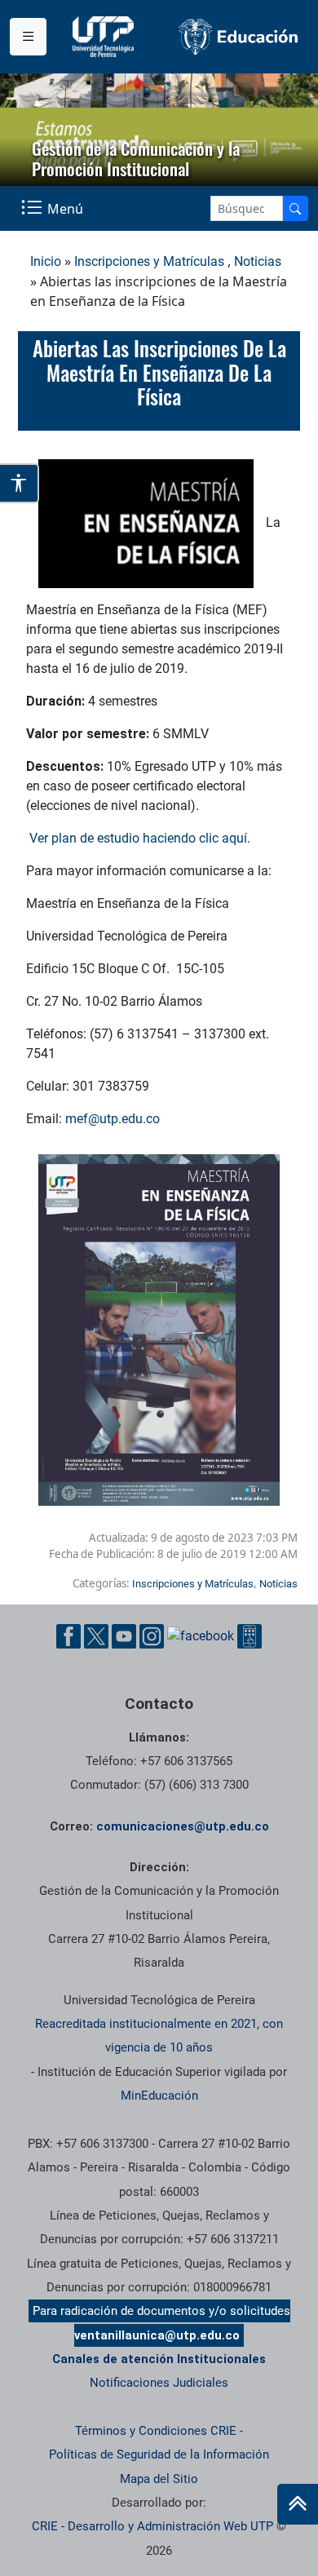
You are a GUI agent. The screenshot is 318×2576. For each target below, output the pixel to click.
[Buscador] (295, 208)
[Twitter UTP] (96, 1636)
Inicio (46, 261)
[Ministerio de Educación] (238, 37)
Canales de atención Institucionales (159, 2359)
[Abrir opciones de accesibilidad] (20, 483)
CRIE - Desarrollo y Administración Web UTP (152, 2526)
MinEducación (159, 2096)
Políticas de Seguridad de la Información (159, 2454)
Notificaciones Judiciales (159, 2383)
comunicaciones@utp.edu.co (183, 1826)
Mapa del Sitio (159, 2479)
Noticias (258, 261)
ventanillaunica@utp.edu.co (157, 2335)
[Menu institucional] (28, 37)
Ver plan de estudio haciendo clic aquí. (140, 838)
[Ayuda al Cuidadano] (250, 1636)
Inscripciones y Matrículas (149, 261)
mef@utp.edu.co (113, 1119)
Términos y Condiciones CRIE (156, 2431)
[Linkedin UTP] (201, 1636)
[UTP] (105, 37)
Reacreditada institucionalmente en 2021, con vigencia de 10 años (159, 2036)
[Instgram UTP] (152, 1636)
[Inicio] (298, 2504)
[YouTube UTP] (124, 1636)
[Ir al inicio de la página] (298, 2504)
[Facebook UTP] (68, 1636)
